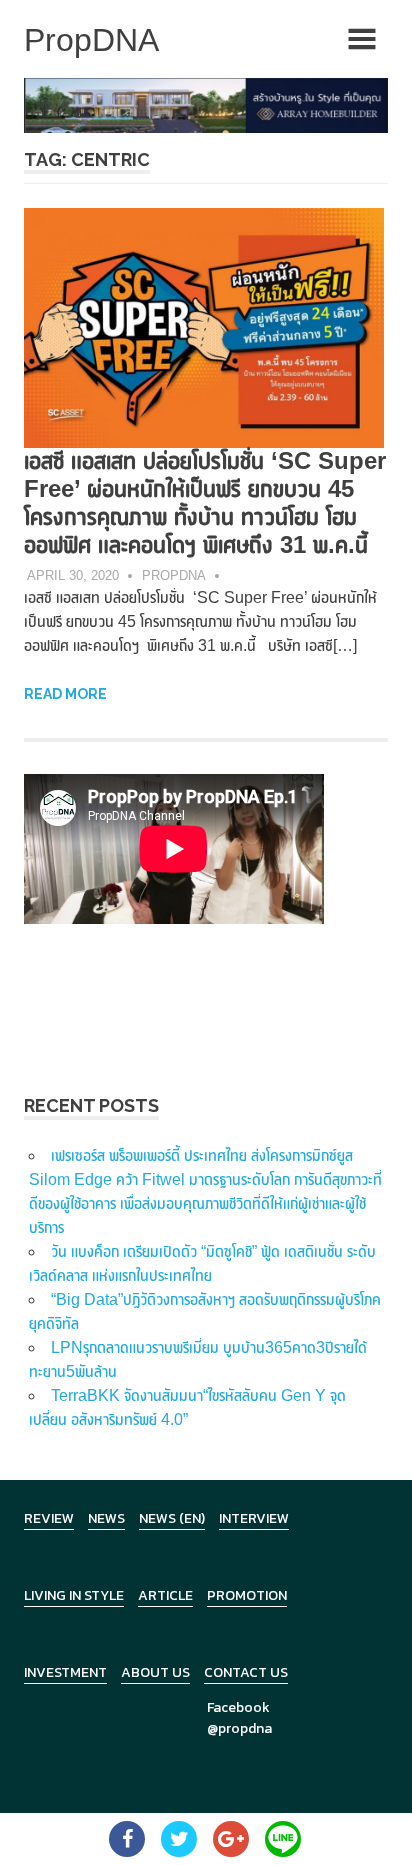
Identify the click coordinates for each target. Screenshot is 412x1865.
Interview (254, 1518)
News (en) (172, 1518)
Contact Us (246, 1672)
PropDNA (174, 575)
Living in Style (74, 1595)
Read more (65, 694)
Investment (65, 1672)
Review (49, 1518)
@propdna (239, 1728)
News (106, 1518)
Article (165, 1595)
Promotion (247, 1595)
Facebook (238, 1707)
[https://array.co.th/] (206, 104)
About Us (155, 1672)
